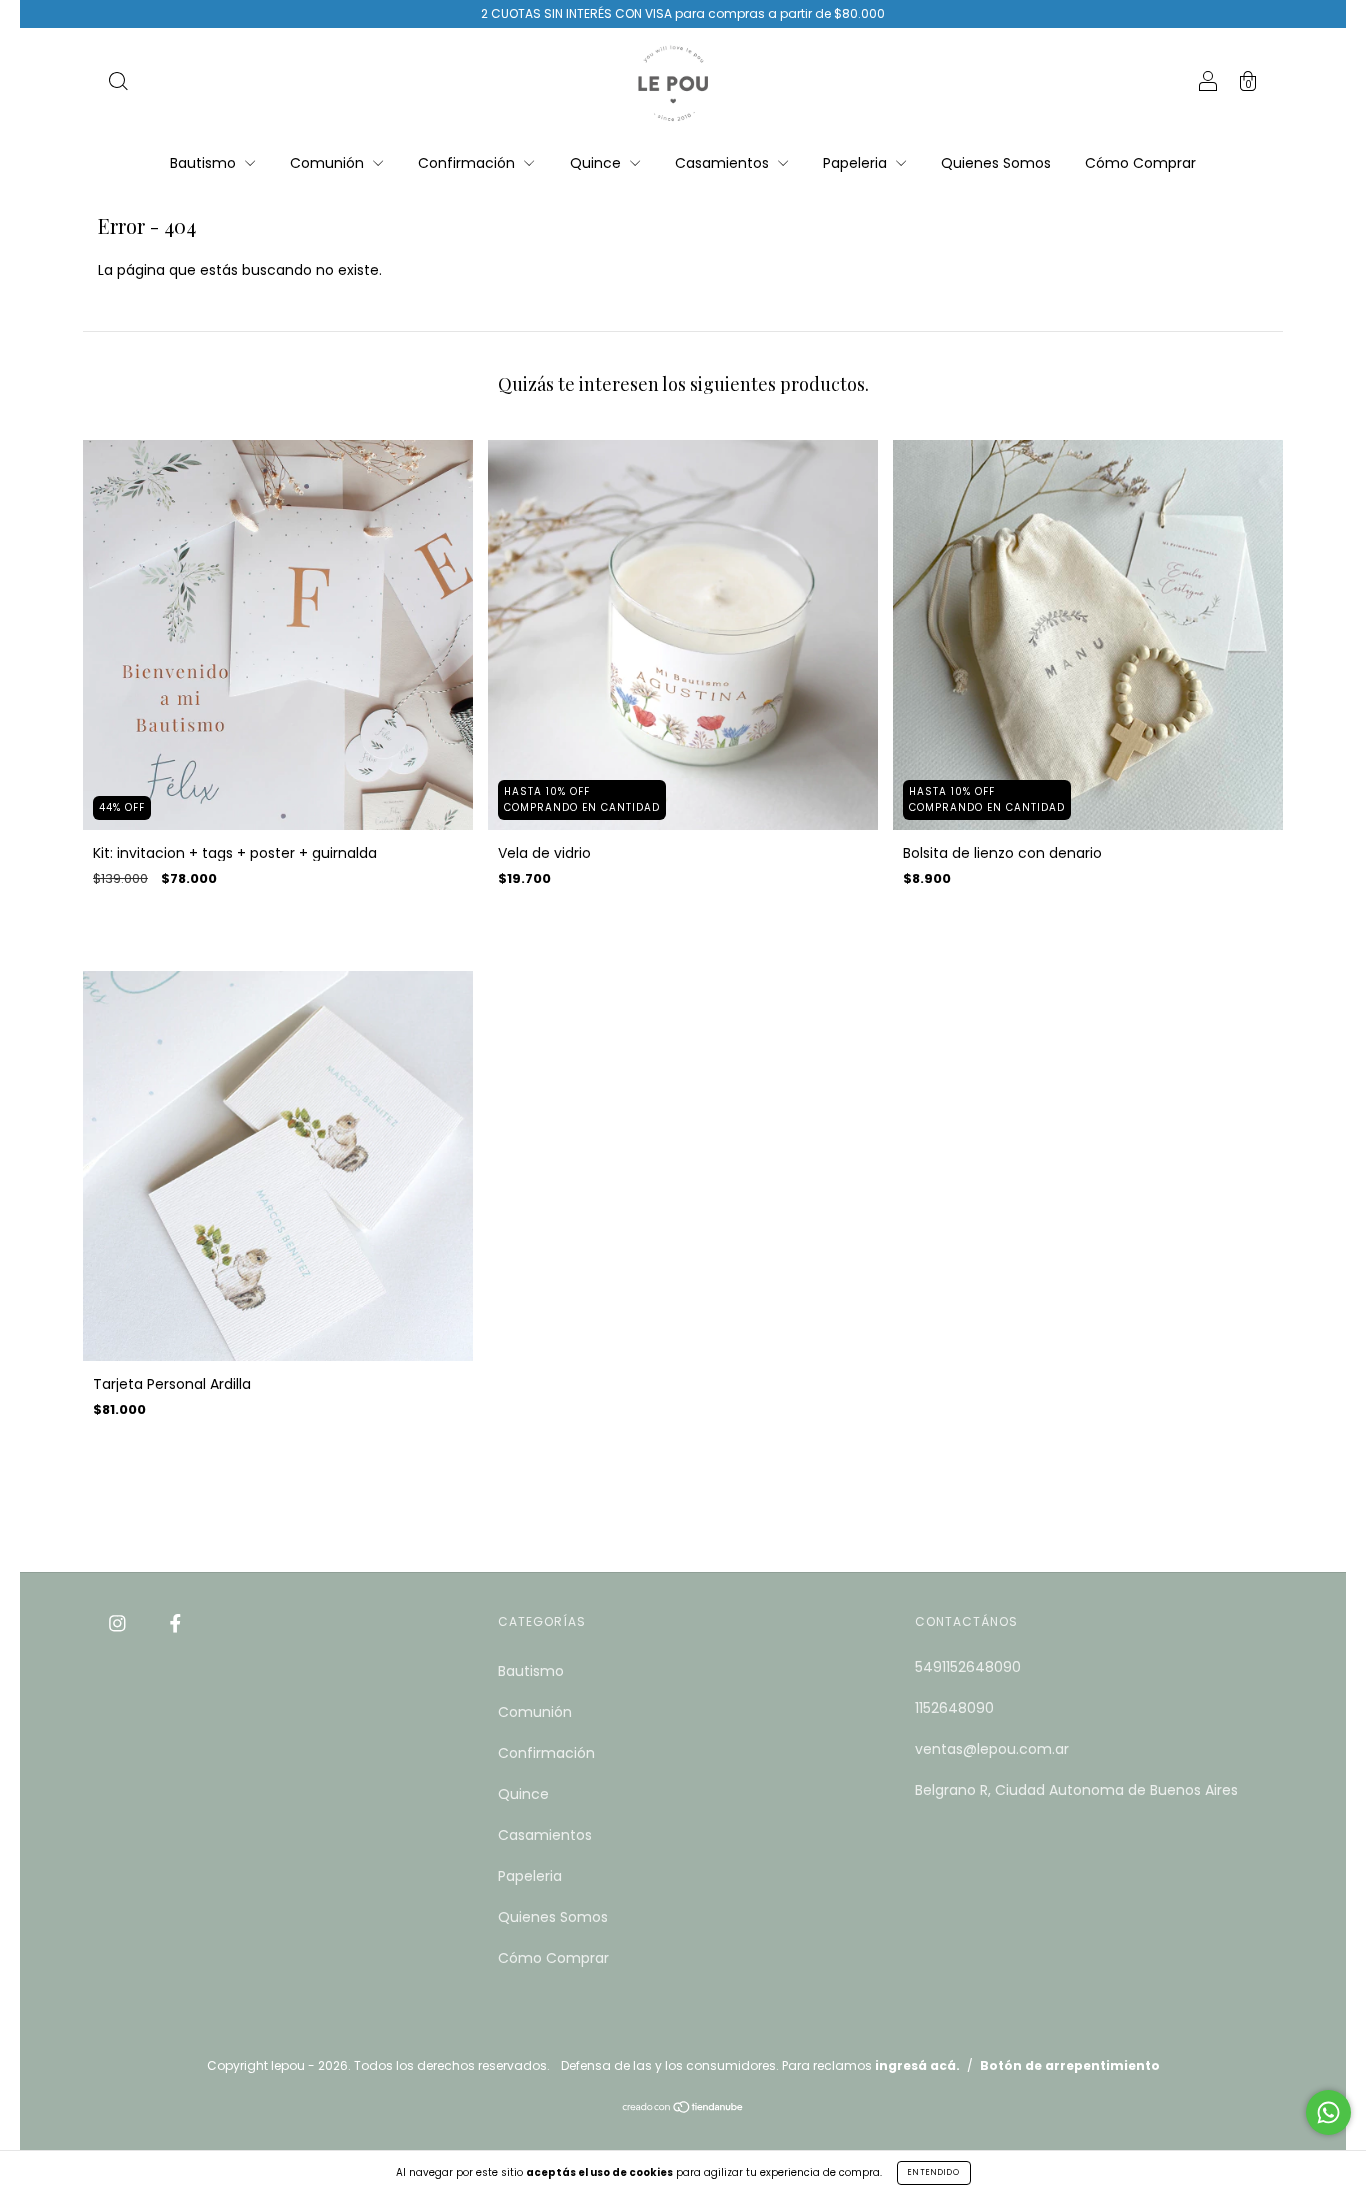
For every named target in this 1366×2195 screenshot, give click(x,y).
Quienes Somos (996, 163)
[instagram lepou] (119, 1623)
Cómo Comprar (1140, 163)
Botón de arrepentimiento (1070, 2065)
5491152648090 (968, 1667)
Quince (597, 163)
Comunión (329, 163)
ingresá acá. (917, 2065)
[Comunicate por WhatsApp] (1328, 2112)
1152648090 (954, 1708)
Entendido (934, 2172)
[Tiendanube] (683, 2109)
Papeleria (857, 163)
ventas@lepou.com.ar (992, 1749)
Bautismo (205, 163)
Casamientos (724, 163)
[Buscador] (118, 84)
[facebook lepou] (175, 1623)
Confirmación (468, 163)
